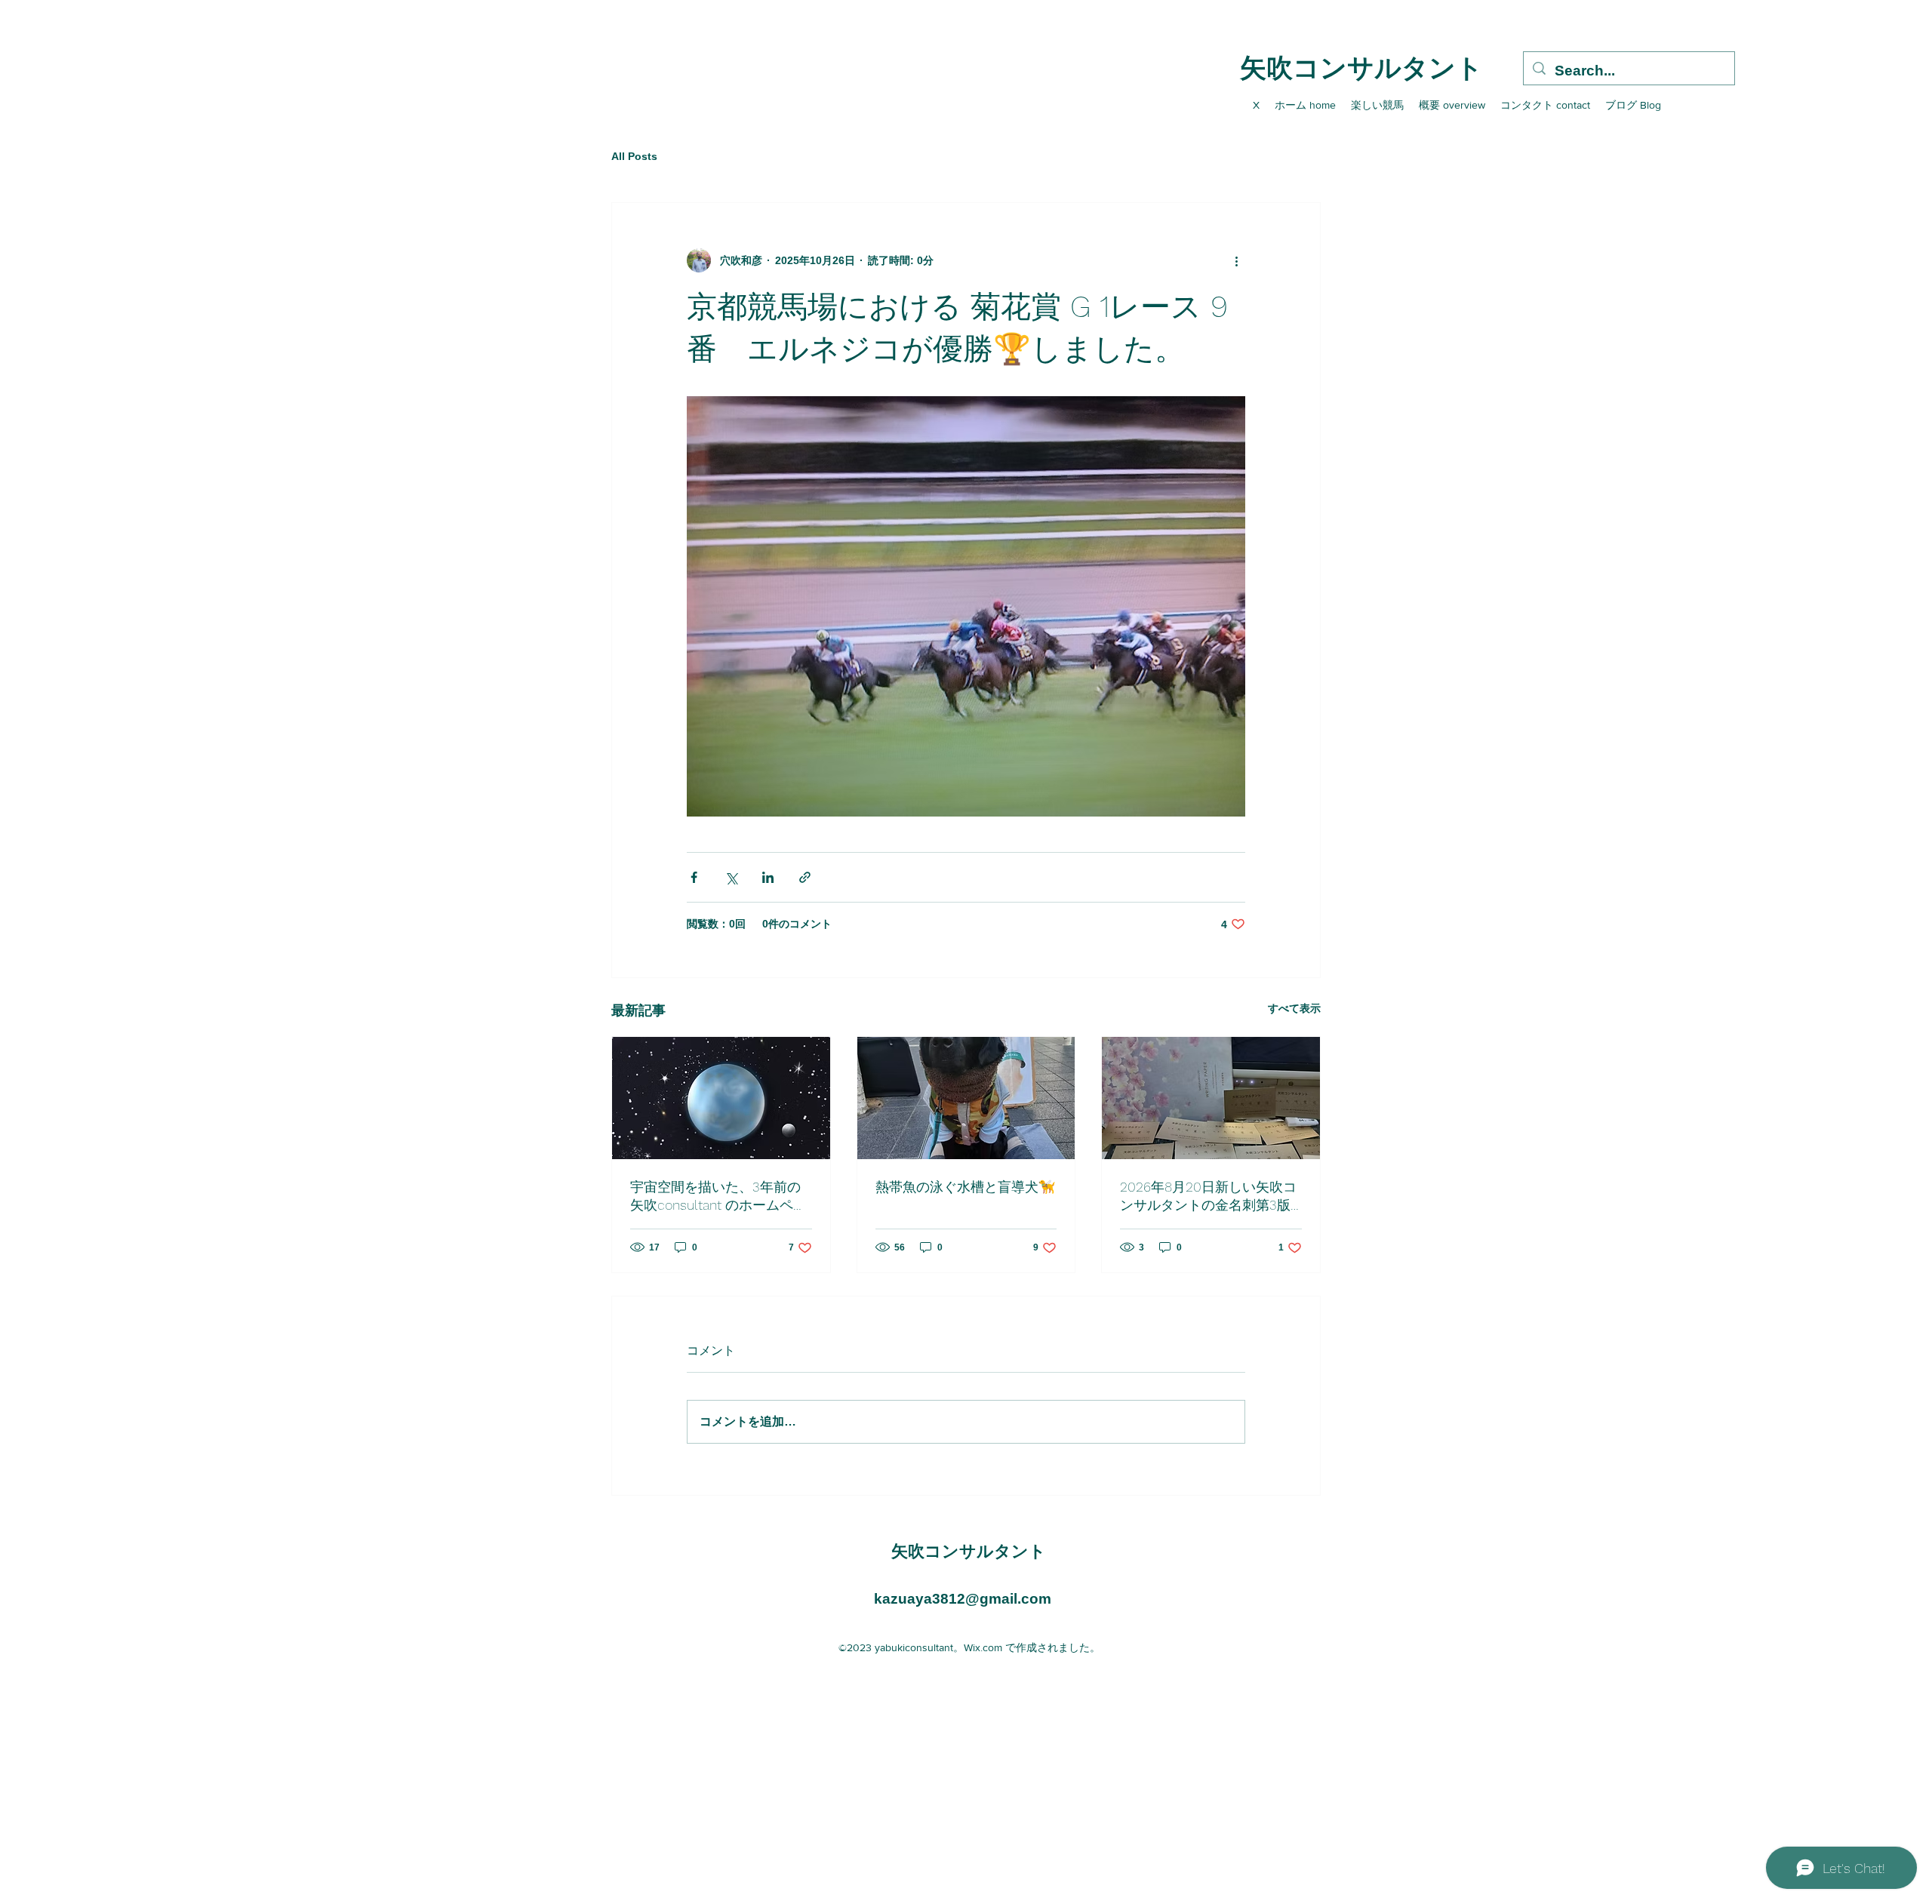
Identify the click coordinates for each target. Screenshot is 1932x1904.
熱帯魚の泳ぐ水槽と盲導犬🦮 (965, 1187)
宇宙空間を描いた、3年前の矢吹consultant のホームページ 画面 (718, 1197)
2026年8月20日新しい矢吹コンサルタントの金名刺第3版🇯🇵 (1208, 1197)
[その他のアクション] (1236, 260)
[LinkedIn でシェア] (768, 877)
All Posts (634, 156)
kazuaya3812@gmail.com (963, 1599)
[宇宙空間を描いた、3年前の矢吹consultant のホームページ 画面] (721, 1098)
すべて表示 (1294, 1008)
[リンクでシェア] (805, 877)
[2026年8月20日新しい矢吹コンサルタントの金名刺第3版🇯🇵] (1211, 1098)
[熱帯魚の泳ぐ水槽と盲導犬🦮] (966, 1098)
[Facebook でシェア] (694, 877)
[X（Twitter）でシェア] (731, 877)
